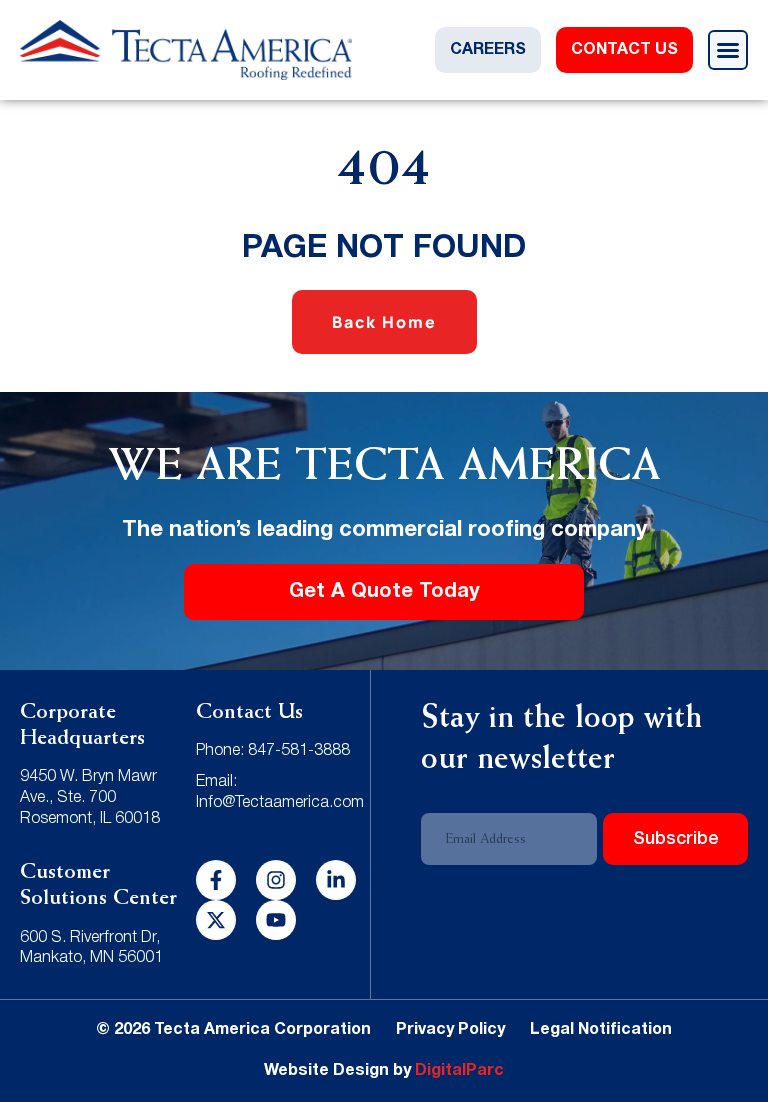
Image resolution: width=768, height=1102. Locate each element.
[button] (728, 50)
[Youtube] (276, 920)
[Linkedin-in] (336, 880)
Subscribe (676, 839)
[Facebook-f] (216, 880)
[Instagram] (276, 880)
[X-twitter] (216, 920)
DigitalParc (459, 1071)
